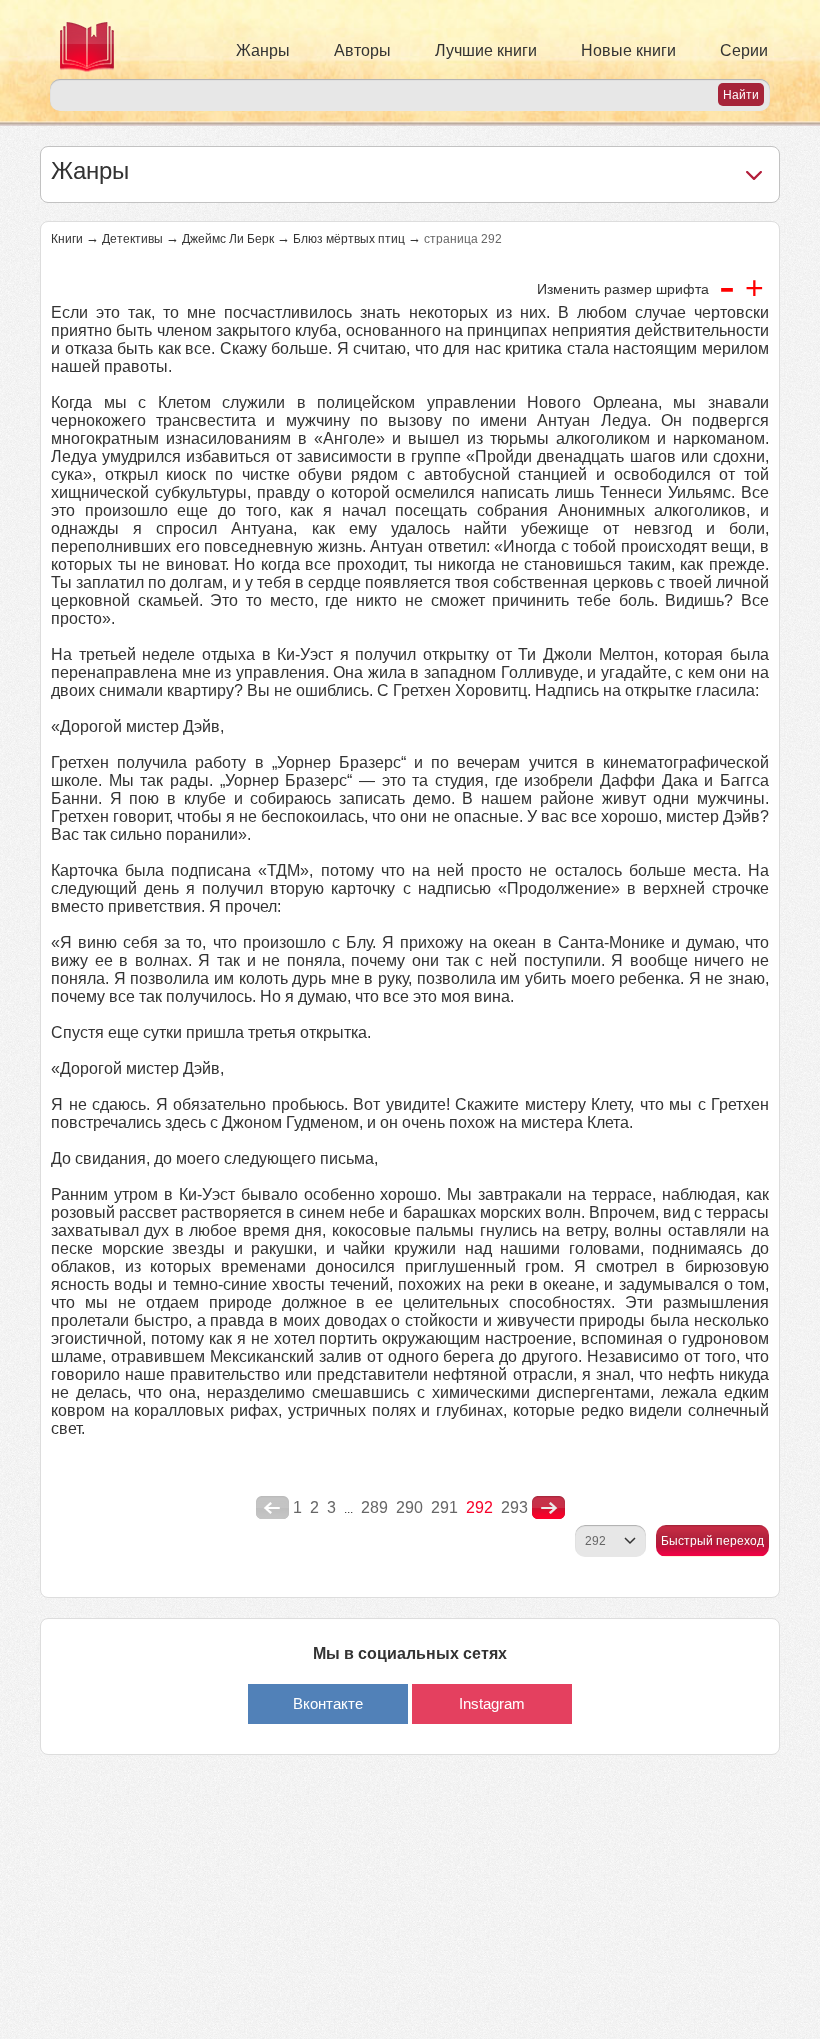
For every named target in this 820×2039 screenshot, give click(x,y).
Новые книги (628, 50)
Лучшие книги (486, 50)
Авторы (362, 50)
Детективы (132, 239)
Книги (67, 239)
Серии (744, 50)
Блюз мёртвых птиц (349, 239)
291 (444, 1507)
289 (374, 1507)
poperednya (272, 1508)
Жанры (263, 50)
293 (514, 1507)
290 (409, 1507)
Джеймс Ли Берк (228, 239)
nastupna (548, 1508)
